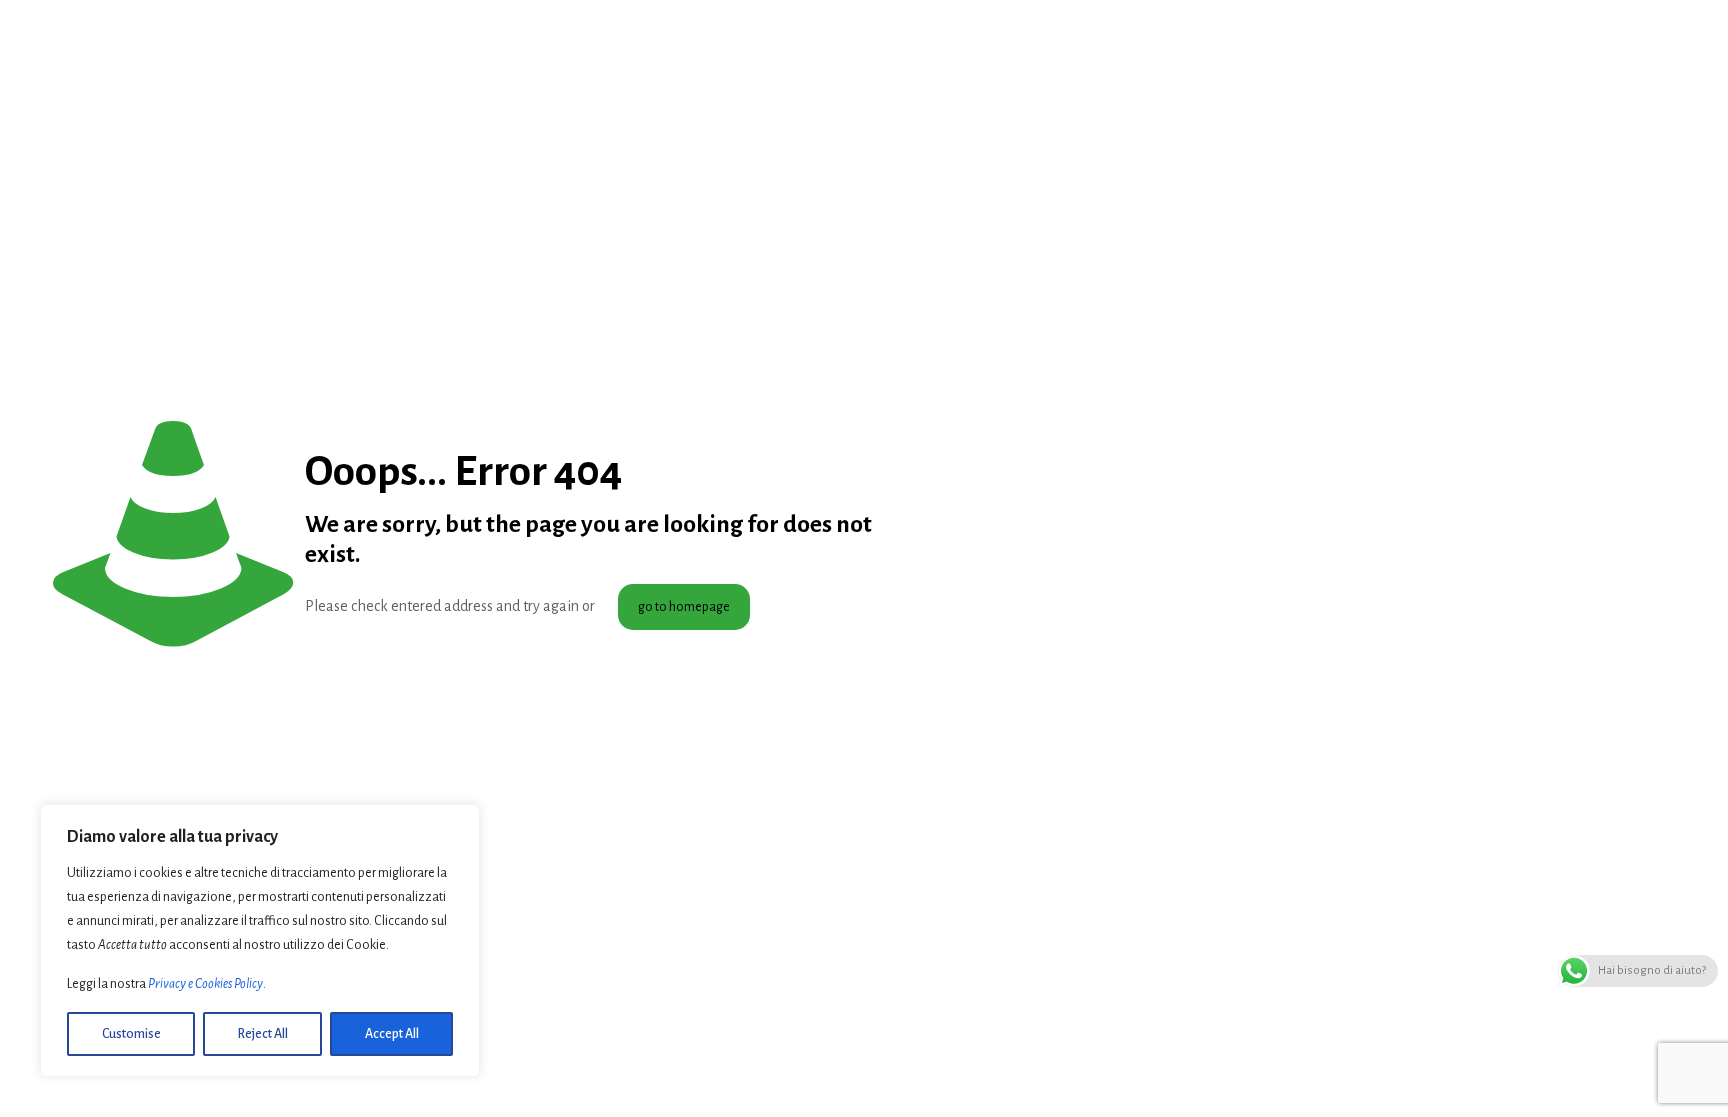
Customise (131, 1034)
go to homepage (684, 607)
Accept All (392, 1034)
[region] (260, 940)
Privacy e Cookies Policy (205, 984)
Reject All (263, 1034)
